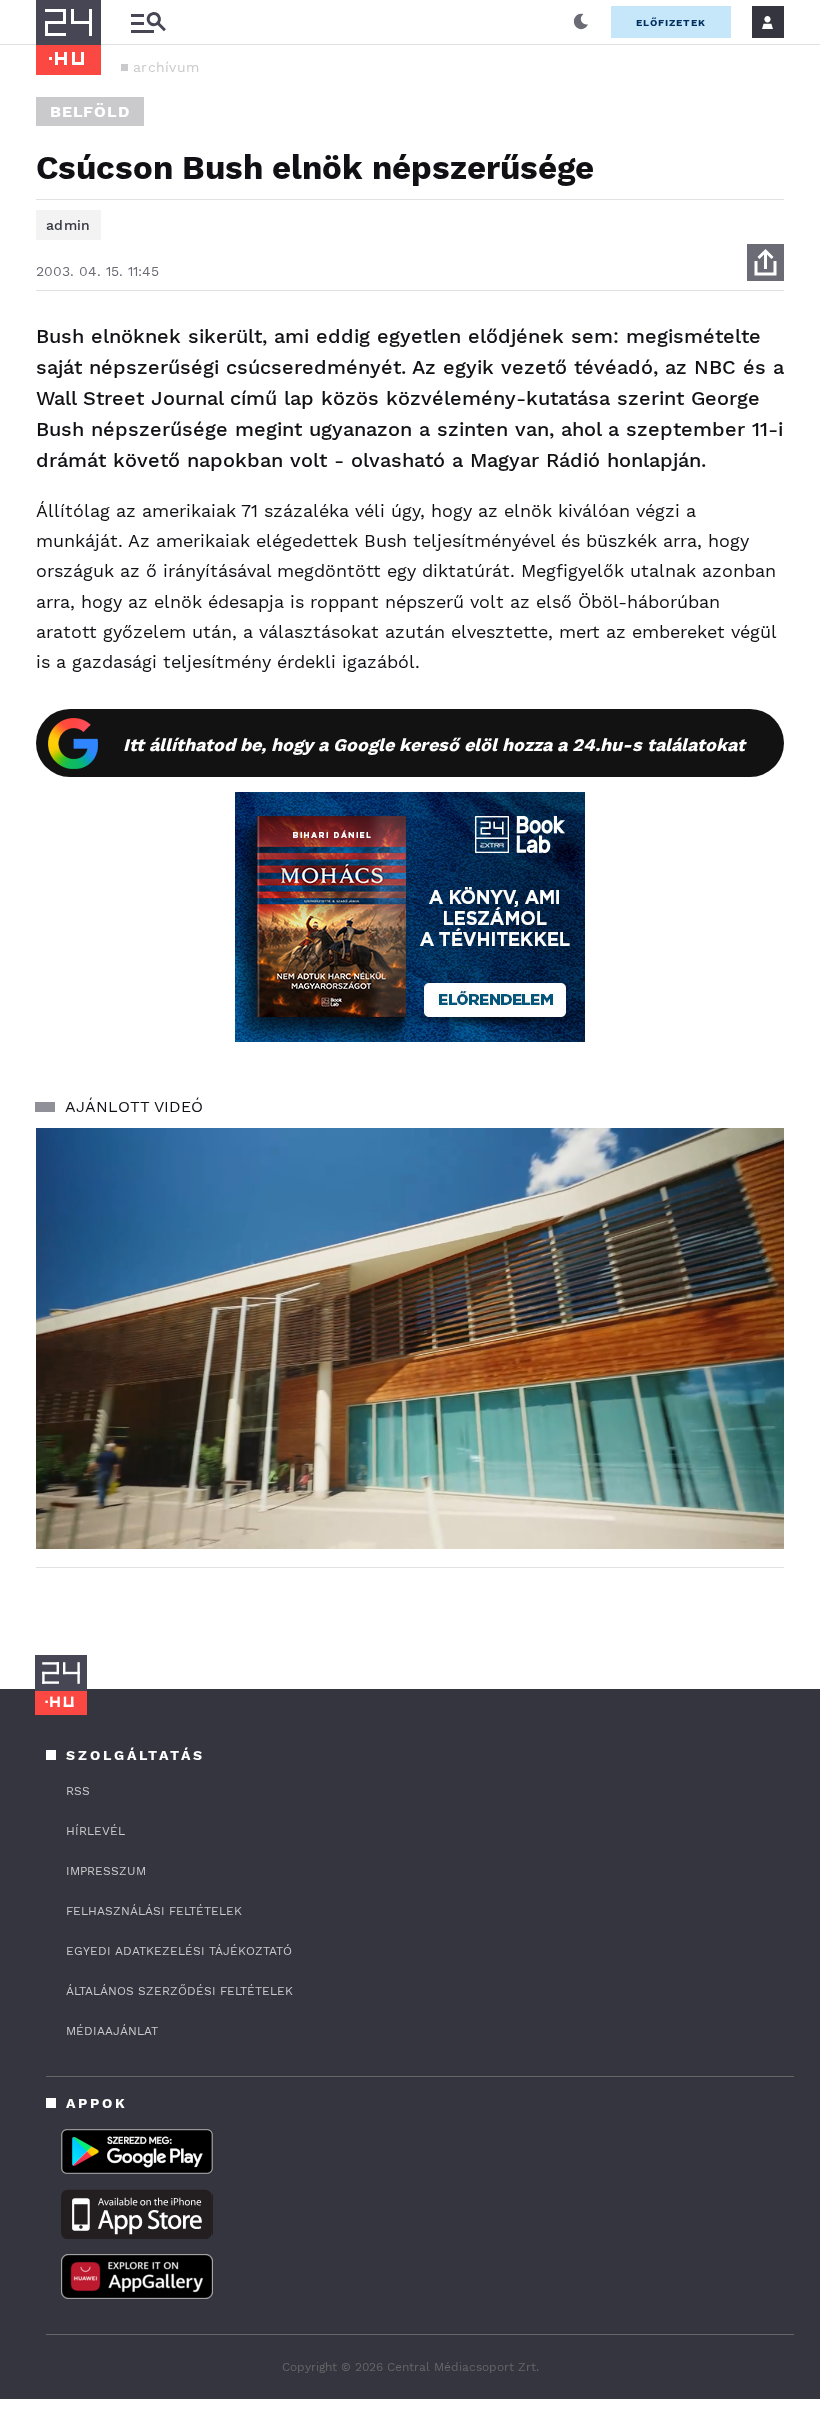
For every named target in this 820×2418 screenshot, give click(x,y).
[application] (410, 1338)
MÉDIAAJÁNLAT (112, 2031)
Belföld (90, 111)
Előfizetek (671, 22)
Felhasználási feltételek (154, 1911)
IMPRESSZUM (106, 1871)
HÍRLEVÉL (95, 1831)
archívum (166, 67)
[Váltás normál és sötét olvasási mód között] (581, 22)
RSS (78, 1791)
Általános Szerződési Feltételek (179, 1991)
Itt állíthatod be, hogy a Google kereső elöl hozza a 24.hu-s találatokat (434, 744)
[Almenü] (148, 22)
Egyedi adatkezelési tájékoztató (179, 1951)
